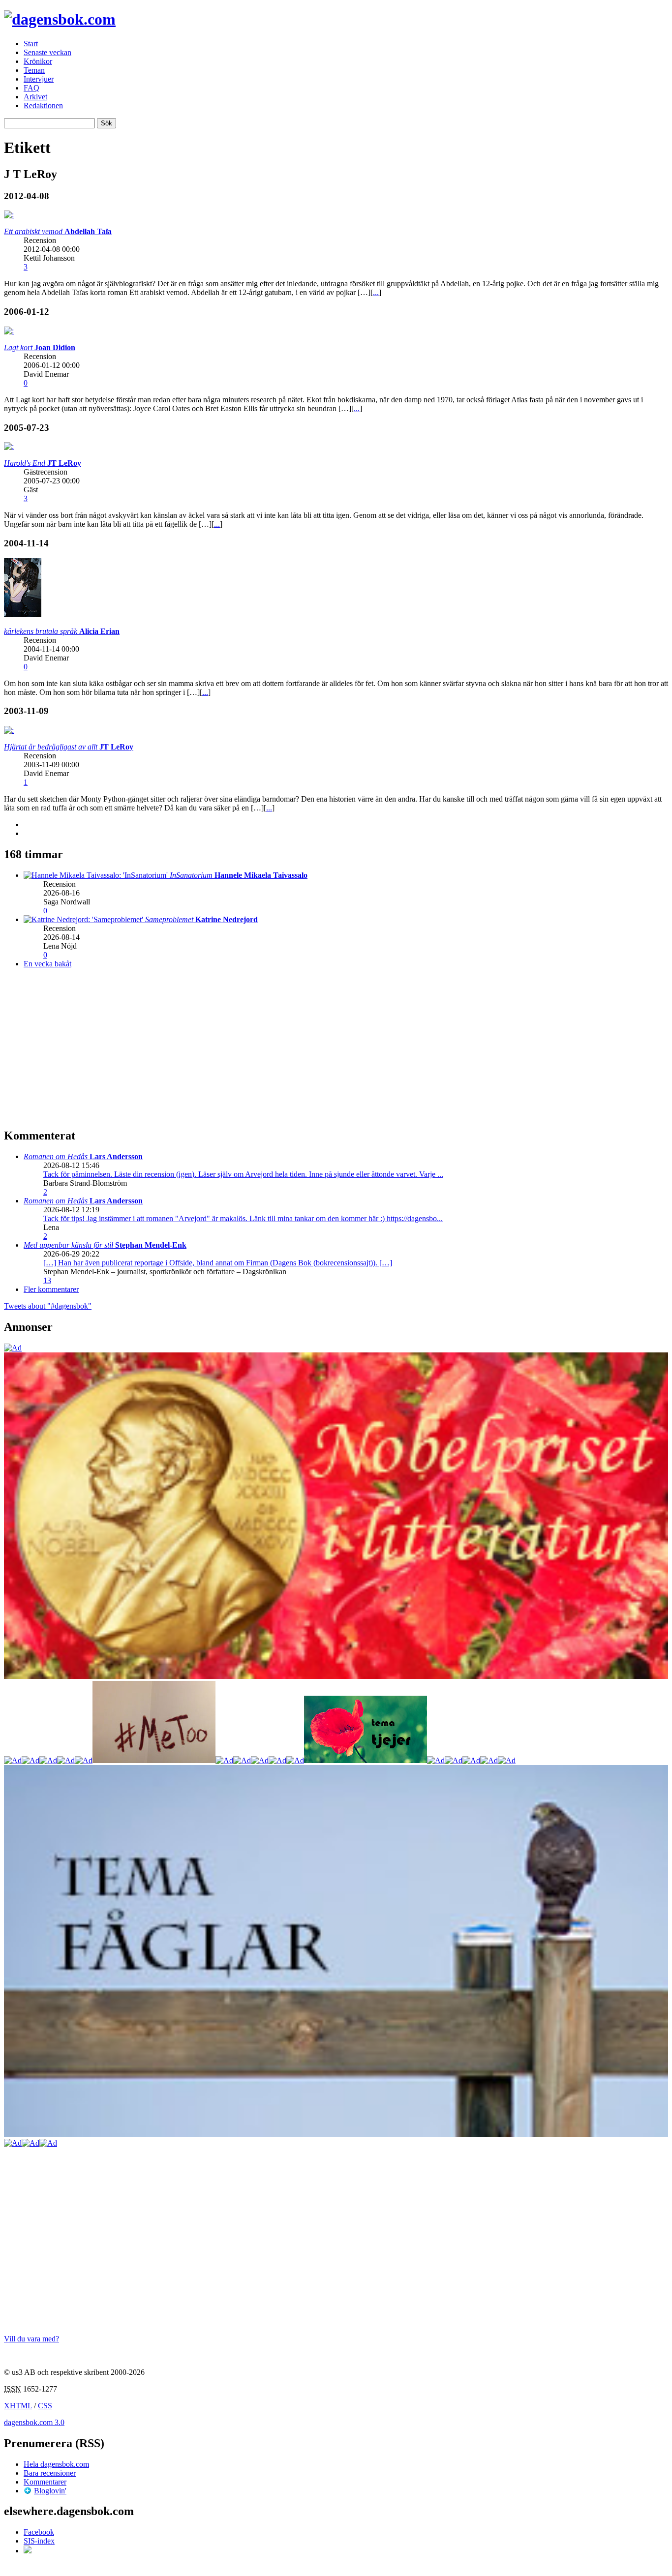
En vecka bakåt (47, 964)
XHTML (18, 2406)
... (376, 292)
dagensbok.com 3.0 (34, 2422)
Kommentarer (45, 2482)
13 (47, 1280)
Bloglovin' (50, 2491)
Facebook (39, 2532)
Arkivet (35, 97)
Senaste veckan (47, 52)
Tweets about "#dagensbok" (48, 1306)
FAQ (31, 88)
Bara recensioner (50, 2473)
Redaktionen (43, 105)
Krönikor (38, 61)
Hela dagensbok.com (56, 2464)
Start (31, 44)
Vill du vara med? (31, 2339)
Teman (34, 70)
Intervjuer (39, 79)
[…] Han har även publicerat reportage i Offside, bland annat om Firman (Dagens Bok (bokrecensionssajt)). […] (218, 1263)
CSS (45, 2406)
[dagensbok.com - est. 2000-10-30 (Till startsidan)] (60, 19)
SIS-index (39, 2541)
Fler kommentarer (51, 1289)
